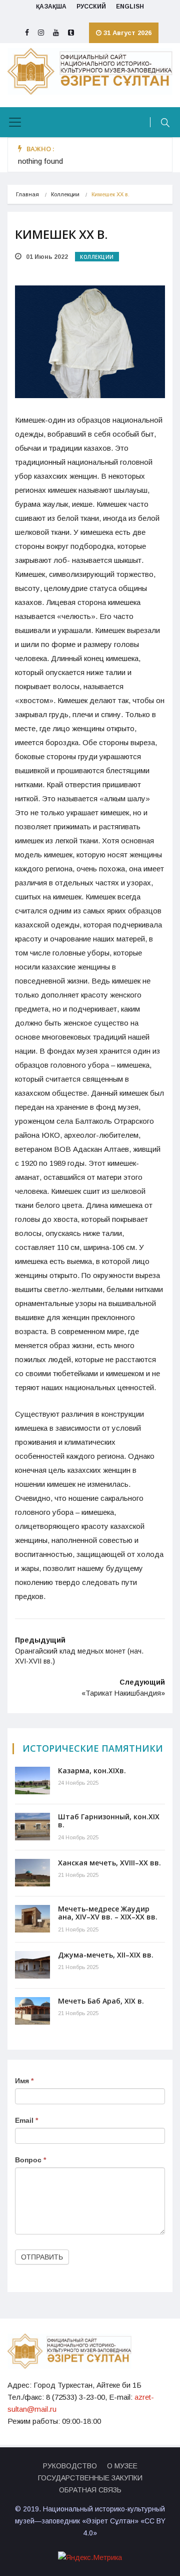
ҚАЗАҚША (51, 7)
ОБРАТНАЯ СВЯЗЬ (90, 2490)
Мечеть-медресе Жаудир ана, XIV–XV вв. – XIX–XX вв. (108, 1913)
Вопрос (30, 2160)
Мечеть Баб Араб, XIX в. (101, 2001)
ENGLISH (130, 7)
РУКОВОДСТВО (70, 2466)
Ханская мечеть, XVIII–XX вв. (109, 1863)
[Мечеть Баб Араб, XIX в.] (32, 2011)
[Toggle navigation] (15, 122)
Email (26, 2120)
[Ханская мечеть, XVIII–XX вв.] (32, 1873)
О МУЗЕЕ (122, 2466)
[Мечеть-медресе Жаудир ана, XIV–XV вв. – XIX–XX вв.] (32, 1919)
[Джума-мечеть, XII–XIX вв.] (32, 1965)
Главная (27, 194)
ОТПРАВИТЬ (42, 2257)
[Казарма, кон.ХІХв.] (32, 1781)
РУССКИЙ (91, 7)
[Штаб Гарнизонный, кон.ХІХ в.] (32, 1827)
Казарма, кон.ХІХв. (92, 1770)
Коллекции (65, 194)
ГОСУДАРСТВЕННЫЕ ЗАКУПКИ (90, 2478)
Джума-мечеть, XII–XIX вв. (106, 1955)
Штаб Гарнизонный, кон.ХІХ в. (109, 1821)
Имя (24, 2081)
